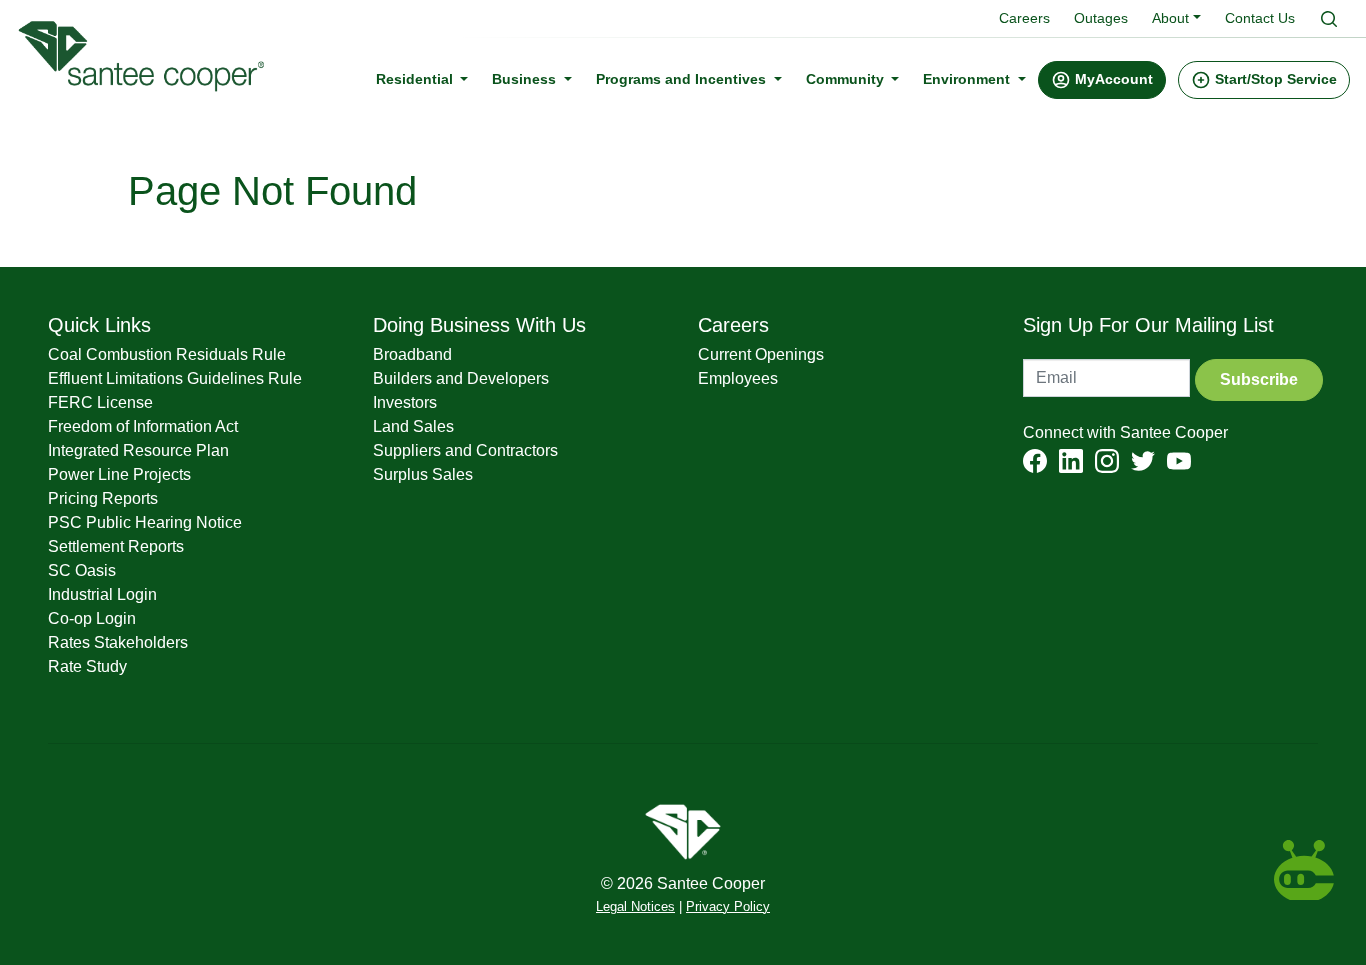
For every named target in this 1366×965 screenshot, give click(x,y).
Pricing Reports (103, 498)
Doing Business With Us (479, 325)
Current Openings (761, 354)
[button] (1102, 80)
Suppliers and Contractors (465, 450)
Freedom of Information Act (143, 426)
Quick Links (99, 325)
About (1170, 18)
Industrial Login (102, 594)
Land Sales (413, 426)
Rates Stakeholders (118, 642)
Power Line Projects (119, 474)
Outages (1101, 18)
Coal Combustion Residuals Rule (167, 354)
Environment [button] (968, 79)
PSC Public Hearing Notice (145, 522)
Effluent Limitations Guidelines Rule (175, 378)
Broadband (412, 354)
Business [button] (526, 79)
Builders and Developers (461, 378)
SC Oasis (82, 570)
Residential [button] (416, 79)
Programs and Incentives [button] (683, 79)
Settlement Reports (116, 546)
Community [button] (847, 79)
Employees (738, 378)
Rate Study (87, 666)
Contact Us (1260, 18)
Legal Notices (635, 907)
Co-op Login (92, 618)
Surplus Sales (423, 474)
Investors (405, 402)
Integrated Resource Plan (138, 450)
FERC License (100, 402)
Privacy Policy (728, 907)
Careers (1024, 18)
